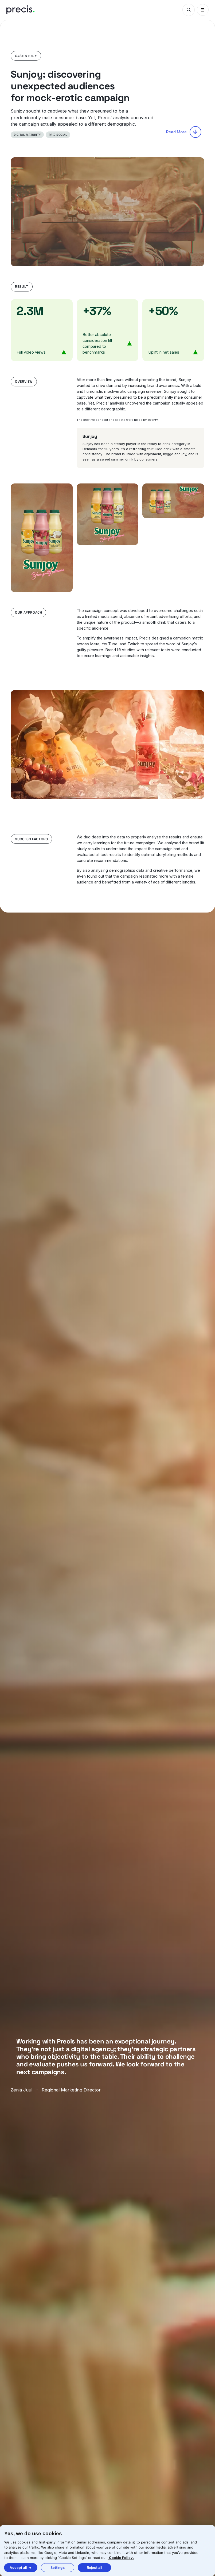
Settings (58, 2567)
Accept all (18, 2567)
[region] (107, 2551)
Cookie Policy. (121, 2558)
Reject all (94, 2567)
